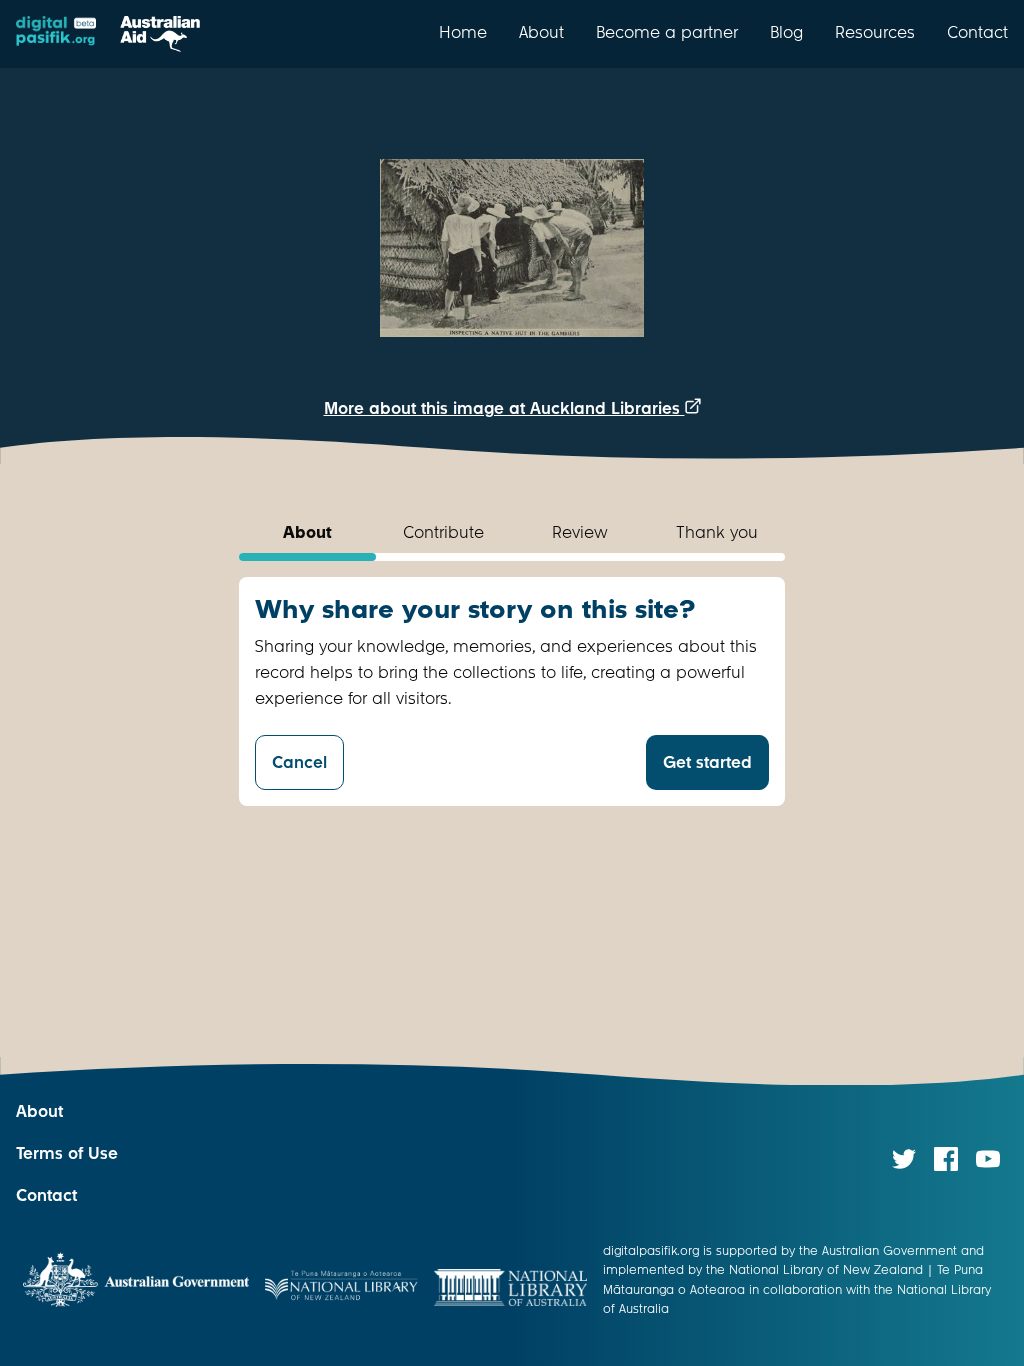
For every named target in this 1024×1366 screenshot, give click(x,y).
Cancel (299, 762)
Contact (977, 32)
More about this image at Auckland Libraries (504, 408)
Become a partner (667, 32)
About (541, 32)
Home (463, 32)
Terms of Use (67, 1153)
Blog (786, 32)
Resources (875, 32)
